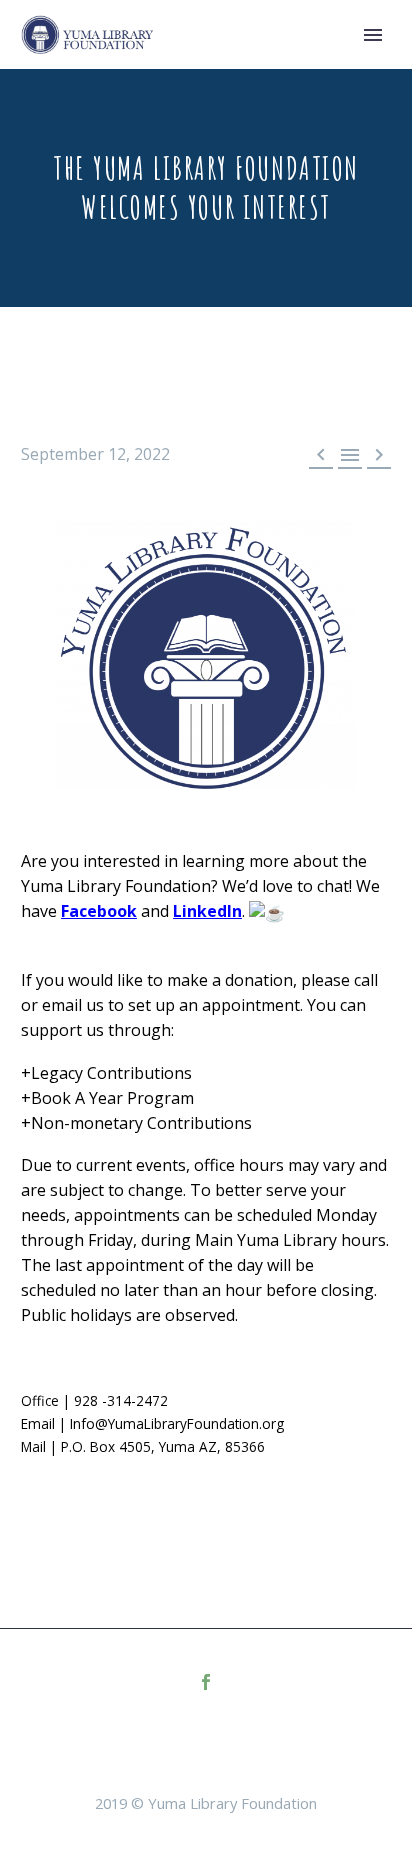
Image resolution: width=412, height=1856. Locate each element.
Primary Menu (373, 35)
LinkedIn (207, 911)
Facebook (99, 911)
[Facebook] (206, 1682)
